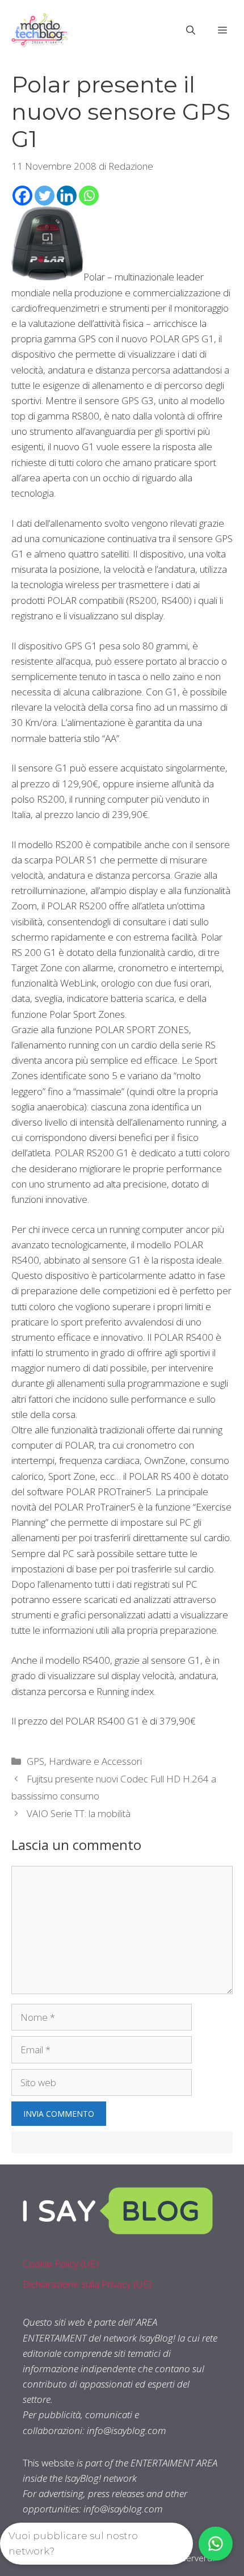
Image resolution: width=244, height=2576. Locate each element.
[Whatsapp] (89, 196)
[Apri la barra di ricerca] (191, 30)
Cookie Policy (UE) (61, 2264)
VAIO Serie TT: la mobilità (79, 1813)
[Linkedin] (67, 196)
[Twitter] (45, 196)
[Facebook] (22, 196)
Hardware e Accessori (95, 1761)
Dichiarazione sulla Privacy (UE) (87, 2284)
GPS (35, 1761)
